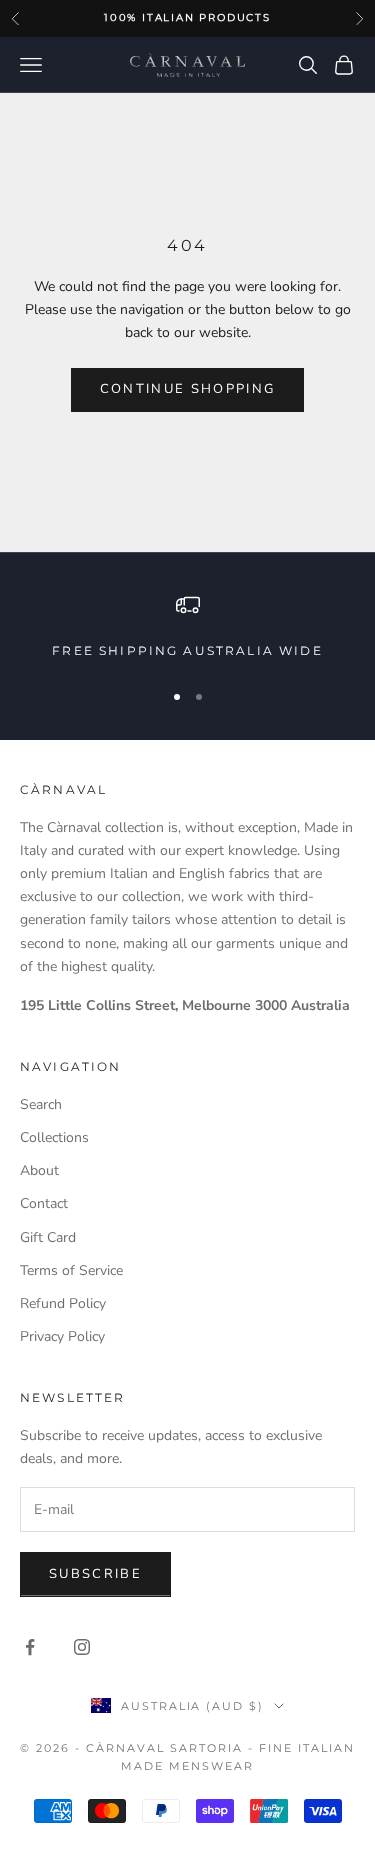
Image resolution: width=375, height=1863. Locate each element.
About (39, 1170)
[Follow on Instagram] (82, 1647)
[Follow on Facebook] (30, 1647)
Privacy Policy (62, 1336)
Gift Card (48, 1237)
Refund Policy (63, 1303)
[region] (187, 627)
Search (41, 1104)
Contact (44, 1203)
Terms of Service (71, 1270)
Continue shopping (188, 389)
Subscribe (95, 1574)
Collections (54, 1137)
